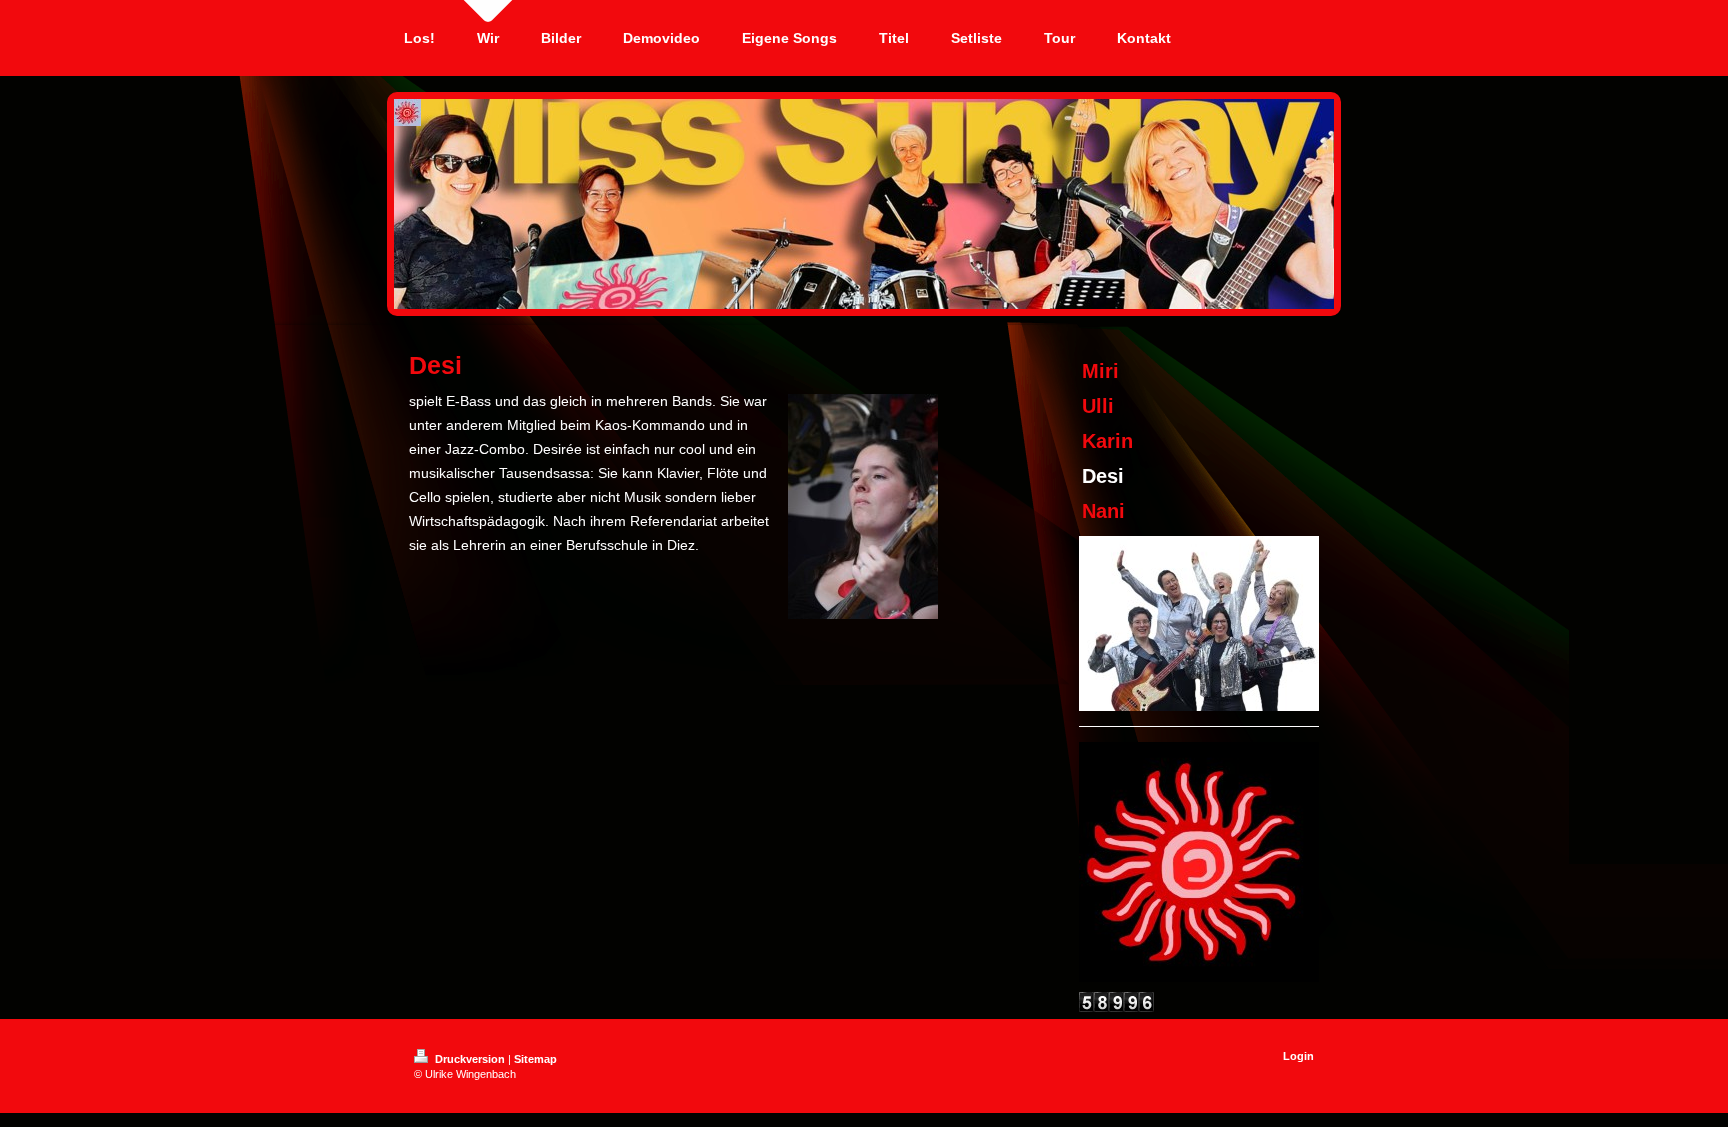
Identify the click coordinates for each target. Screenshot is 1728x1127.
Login (1298, 1056)
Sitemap (535, 1059)
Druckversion (470, 1059)
